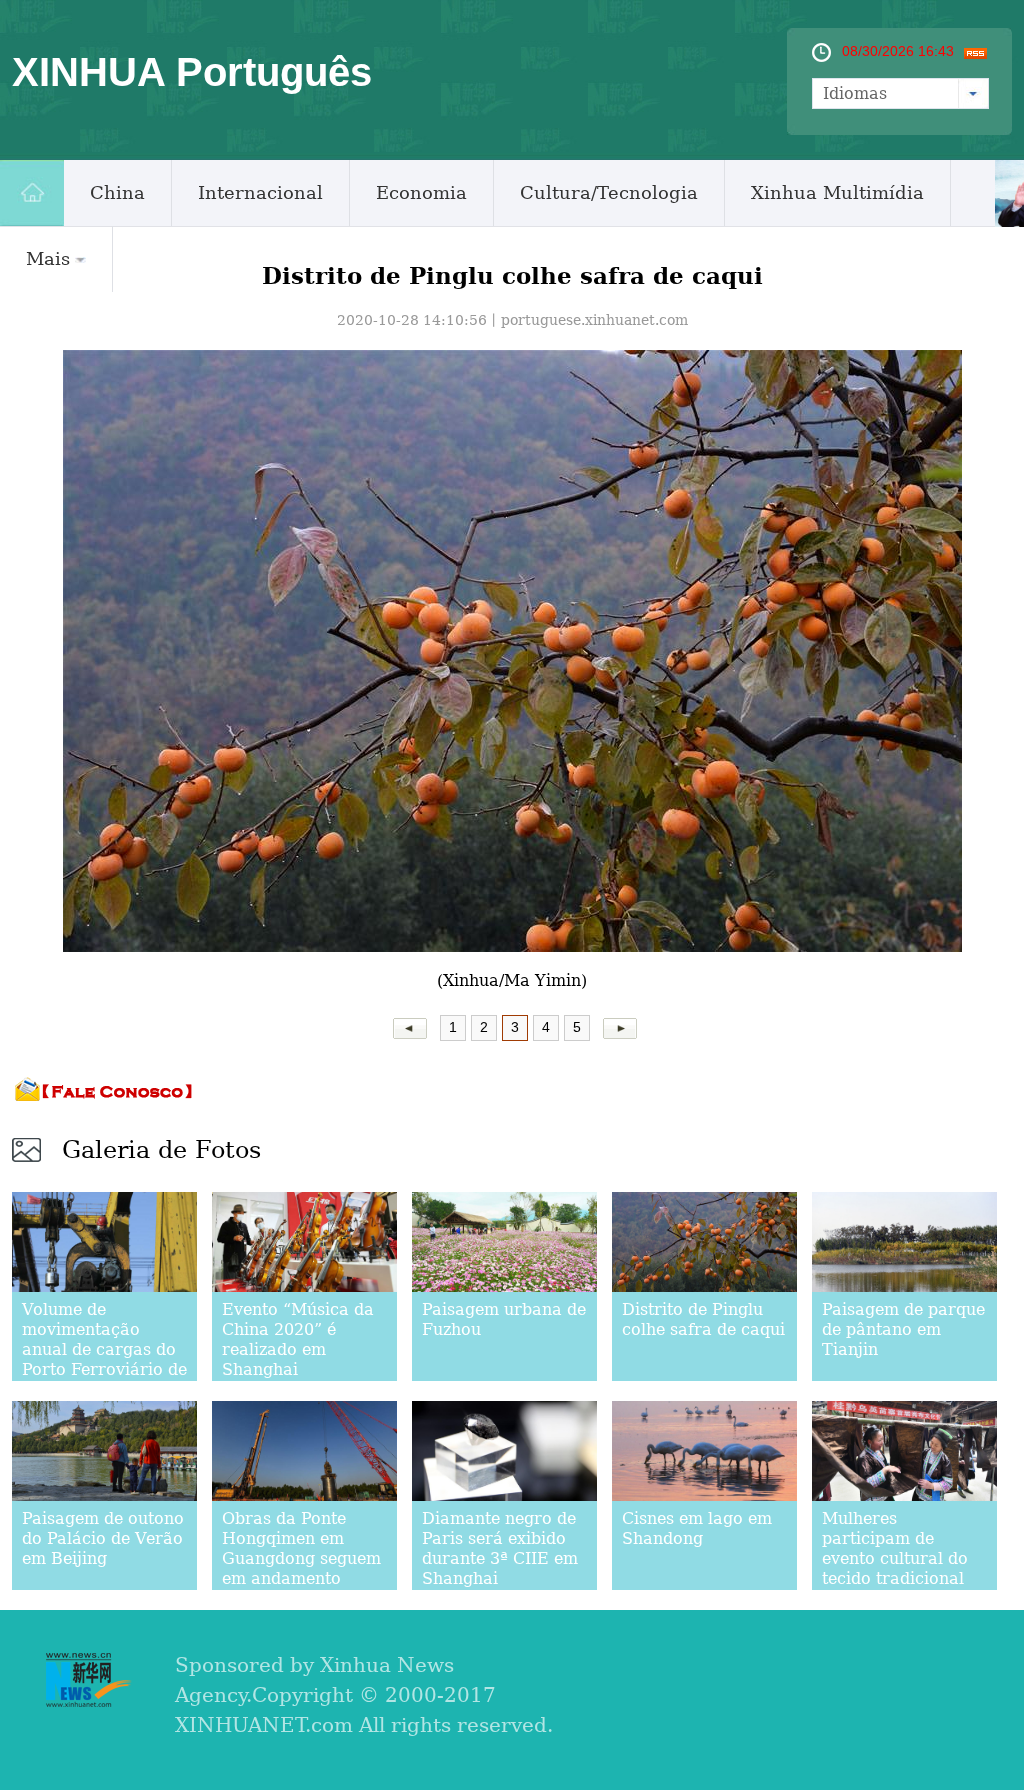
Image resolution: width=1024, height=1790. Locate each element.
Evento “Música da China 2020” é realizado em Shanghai (298, 1339)
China (117, 192)
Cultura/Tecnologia (609, 192)
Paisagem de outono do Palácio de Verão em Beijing (103, 1538)
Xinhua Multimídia (837, 192)
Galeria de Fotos (161, 1150)
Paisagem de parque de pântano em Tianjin (903, 1329)
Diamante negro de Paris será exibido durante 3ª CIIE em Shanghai (500, 1548)
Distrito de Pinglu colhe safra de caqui (703, 1319)
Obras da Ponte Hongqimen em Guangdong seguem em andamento (301, 1548)
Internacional (260, 192)
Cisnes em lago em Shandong (697, 1528)
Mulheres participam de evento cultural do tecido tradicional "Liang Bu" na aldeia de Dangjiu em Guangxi (895, 1578)
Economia (421, 192)
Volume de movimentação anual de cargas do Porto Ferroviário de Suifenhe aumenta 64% (104, 1359)
